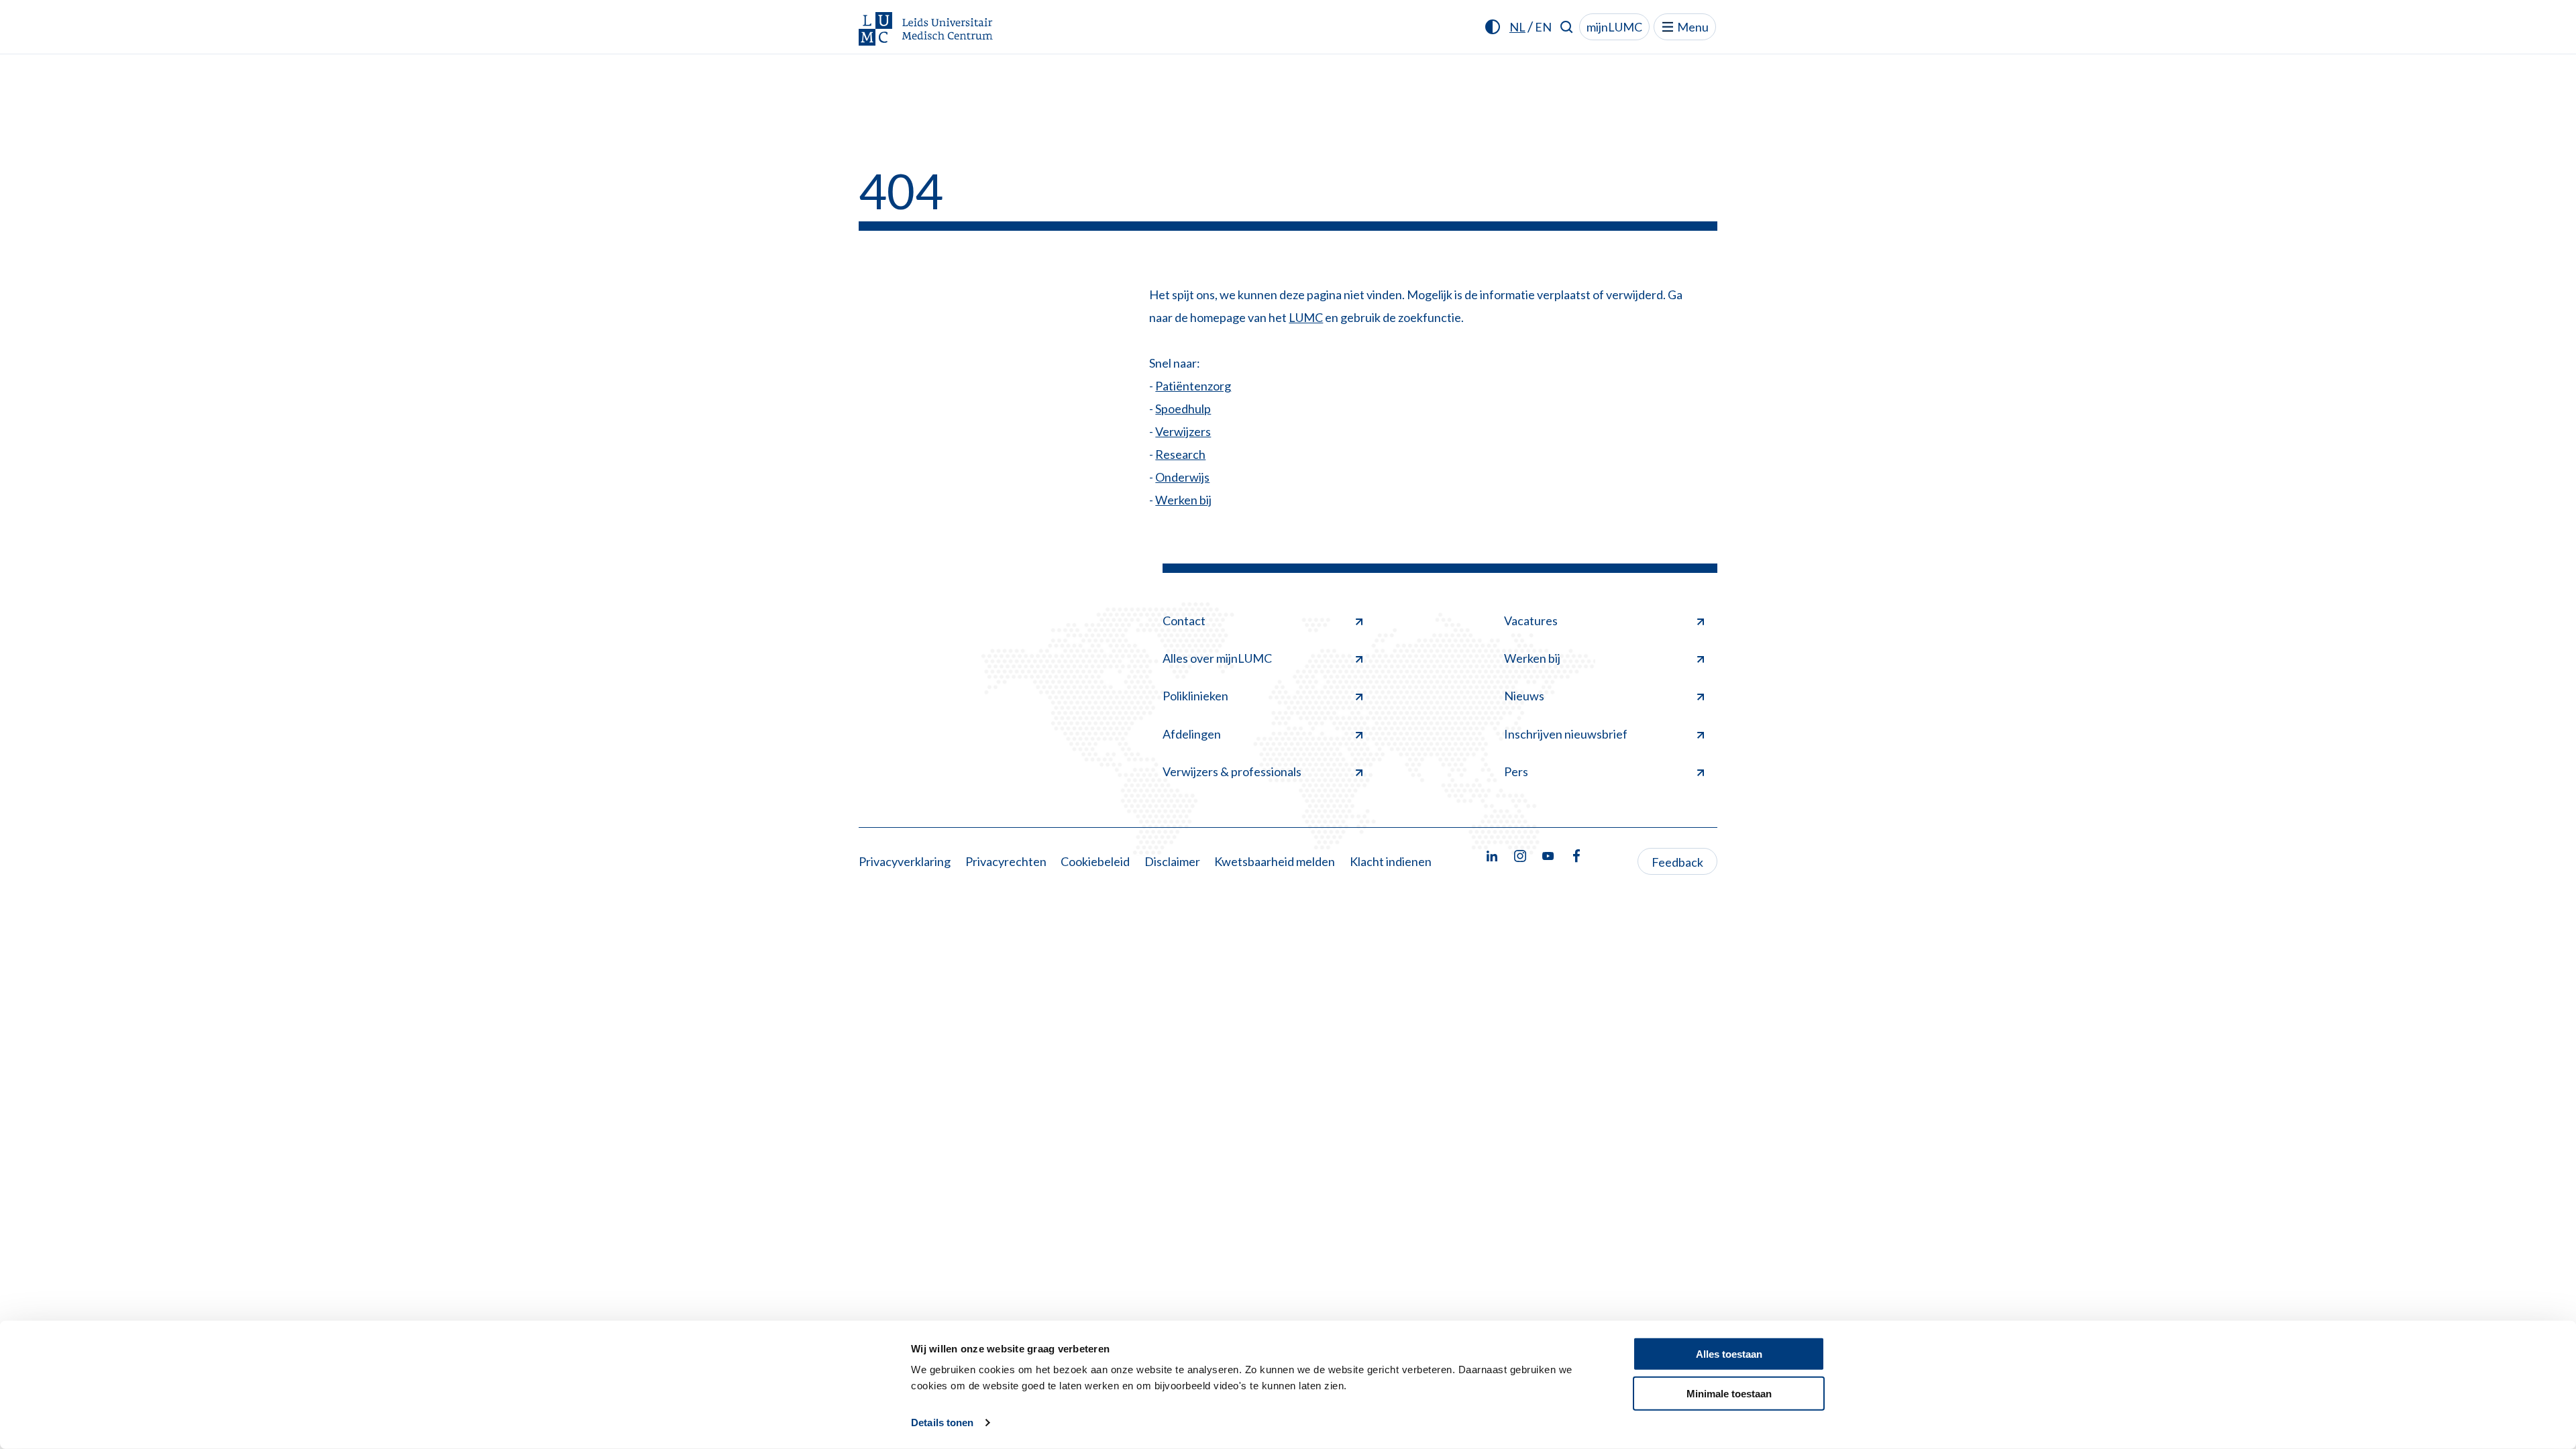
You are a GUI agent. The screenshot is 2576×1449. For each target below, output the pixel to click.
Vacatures (1531, 621)
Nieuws (1524, 696)
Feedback (1677, 862)
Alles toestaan (1729, 1354)
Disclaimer (1172, 861)
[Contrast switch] (1493, 27)
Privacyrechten (1006, 861)
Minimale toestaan (1729, 1393)
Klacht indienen (1391, 861)
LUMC (1306, 317)
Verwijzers (1183, 431)
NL (1517, 27)
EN (1543, 27)
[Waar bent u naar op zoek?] (1567, 27)
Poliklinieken (1195, 696)
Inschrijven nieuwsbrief (1566, 734)
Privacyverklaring (905, 861)
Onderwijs (1182, 477)
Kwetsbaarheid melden (1275, 861)
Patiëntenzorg (1193, 386)
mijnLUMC (1614, 27)
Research (1180, 454)
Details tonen (942, 1423)
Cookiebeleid (1095, 861)
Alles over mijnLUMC (1217, 658)
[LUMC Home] (926, 30)
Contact (1184, 621)
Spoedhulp (1183, 409)
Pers (1516, 771)
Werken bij (1183, 500)
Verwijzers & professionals (1232, 771)
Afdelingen (1192, 734)
